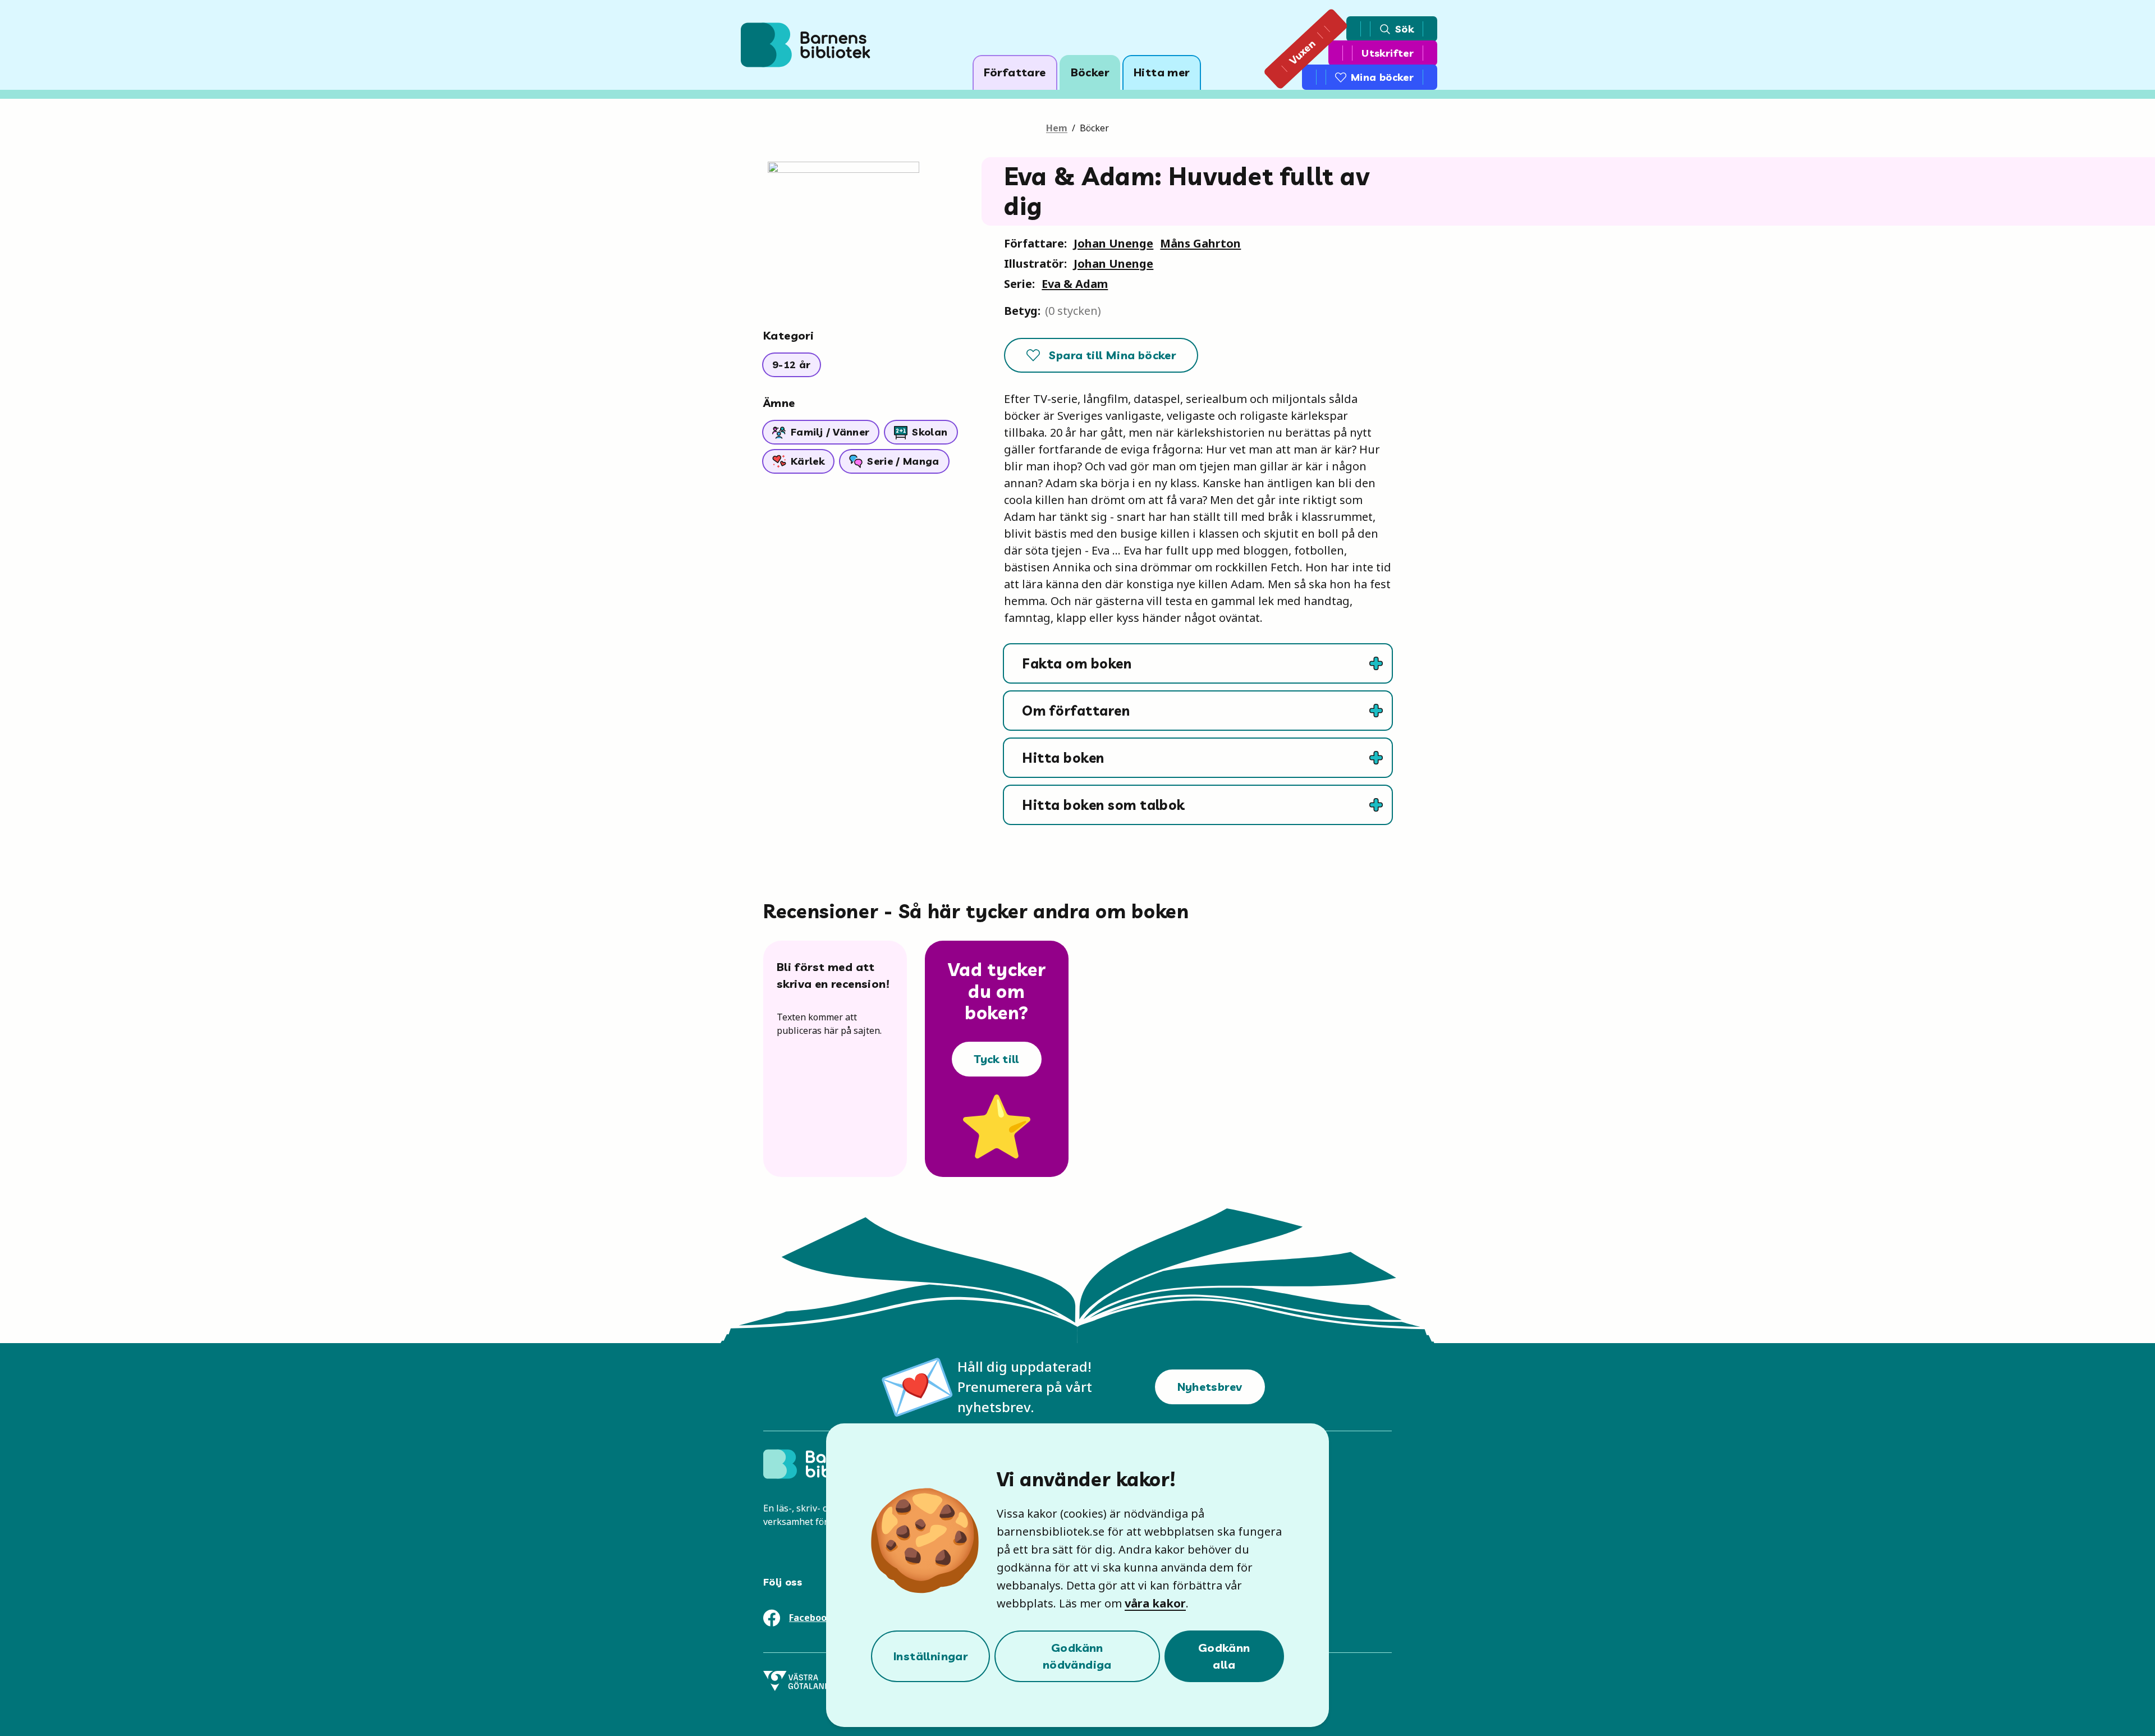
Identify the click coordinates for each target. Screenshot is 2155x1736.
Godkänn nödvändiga (1077, 1656)
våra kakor (1155, 1603)
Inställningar (930, 1656)
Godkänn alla (1224, 1656)
